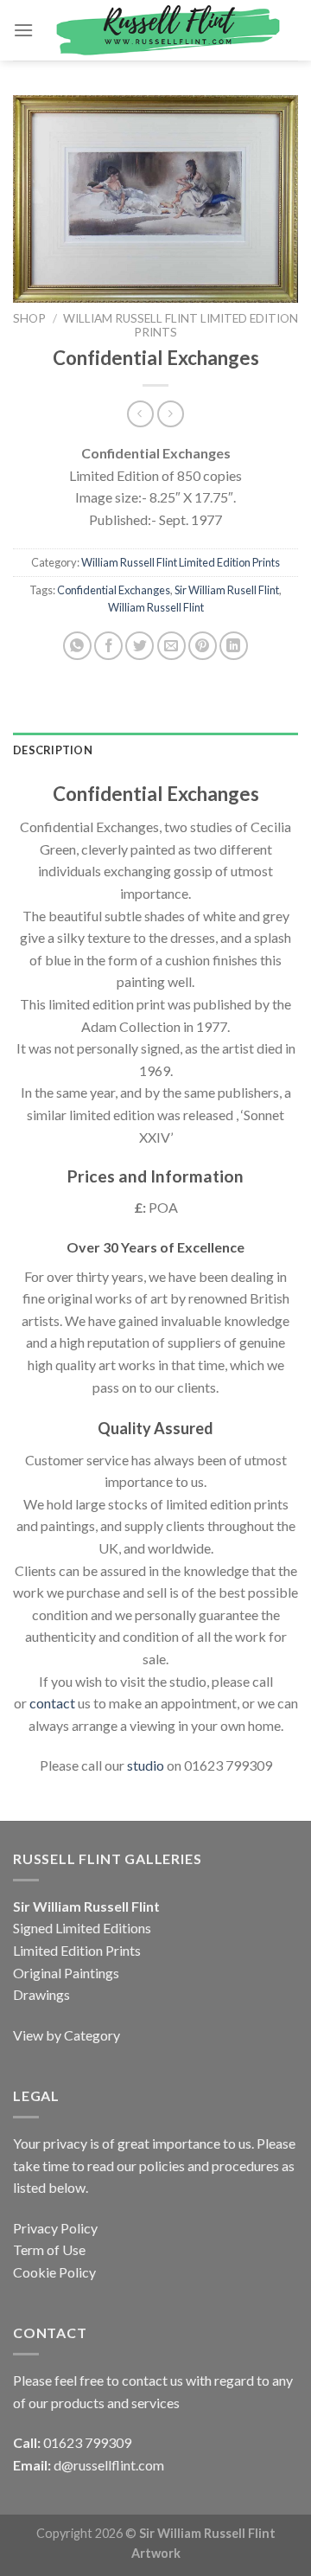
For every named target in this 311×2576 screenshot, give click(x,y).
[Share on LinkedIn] (234, 646)
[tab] (155, 750)
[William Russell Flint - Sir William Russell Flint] (166, 31)
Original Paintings (66, 1973)
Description (53, 750)
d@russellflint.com (109, 2465)
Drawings (41, 1994)
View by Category (67, 2035)
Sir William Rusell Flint (227, 590)
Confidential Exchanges (114, 590)
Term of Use (49, 2249)
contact (52, 1703)
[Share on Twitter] (140, 646)
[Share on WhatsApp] (77, 646)
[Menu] (23, 30)
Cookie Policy (54, 2272)
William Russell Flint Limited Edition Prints (181, 562)
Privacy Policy (55, 2228)
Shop (29, 318)
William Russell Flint (156, 607)
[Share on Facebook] (108, 646)
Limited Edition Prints (77, 1950)
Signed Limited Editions (82, 1928)
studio (146, 1765)
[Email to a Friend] (171, 646)
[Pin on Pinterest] (203, 646)
